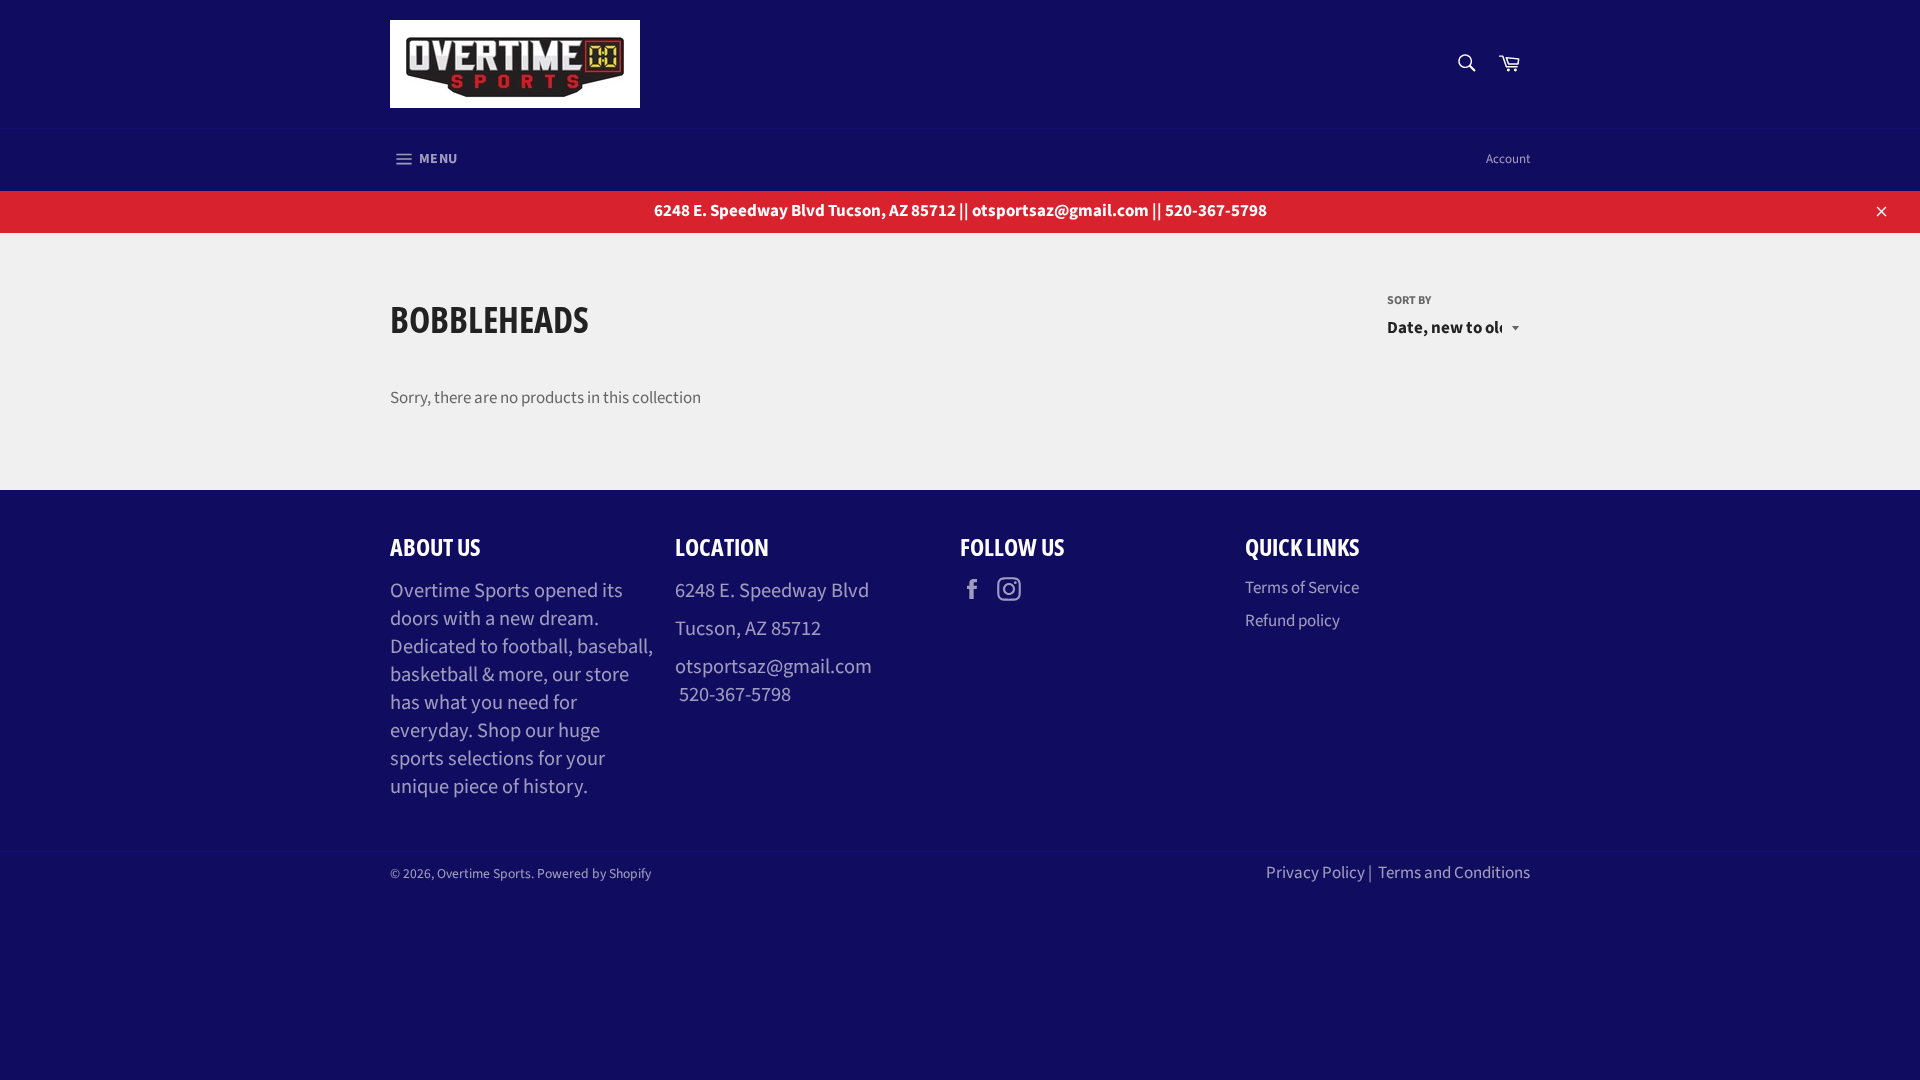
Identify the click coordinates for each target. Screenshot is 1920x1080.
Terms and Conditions (1454, 873)
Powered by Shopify (594, 873)
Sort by (1409, 301)
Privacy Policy (1315, 873)
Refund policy (1292, 621)
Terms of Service (1302, 588)
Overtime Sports (484, 873)
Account (1508, 159)
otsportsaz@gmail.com (773, 666)
